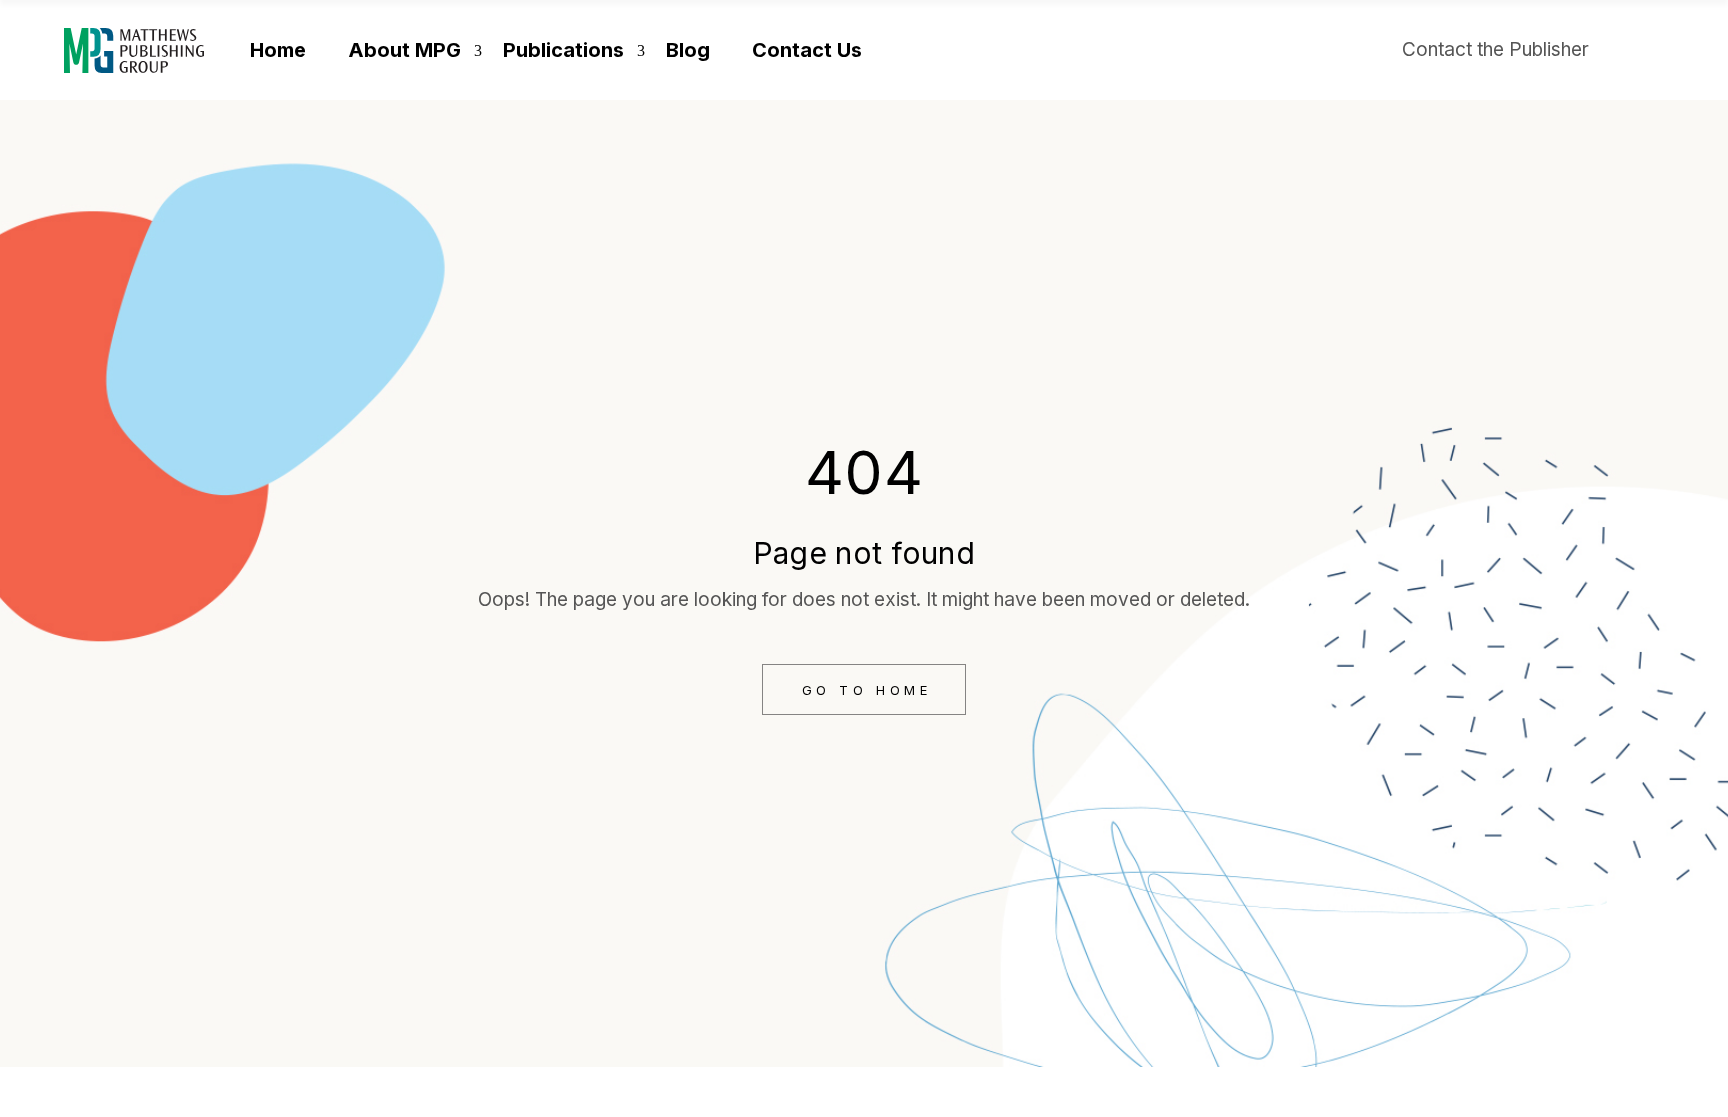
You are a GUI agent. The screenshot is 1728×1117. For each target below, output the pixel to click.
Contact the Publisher (1495, 49)
